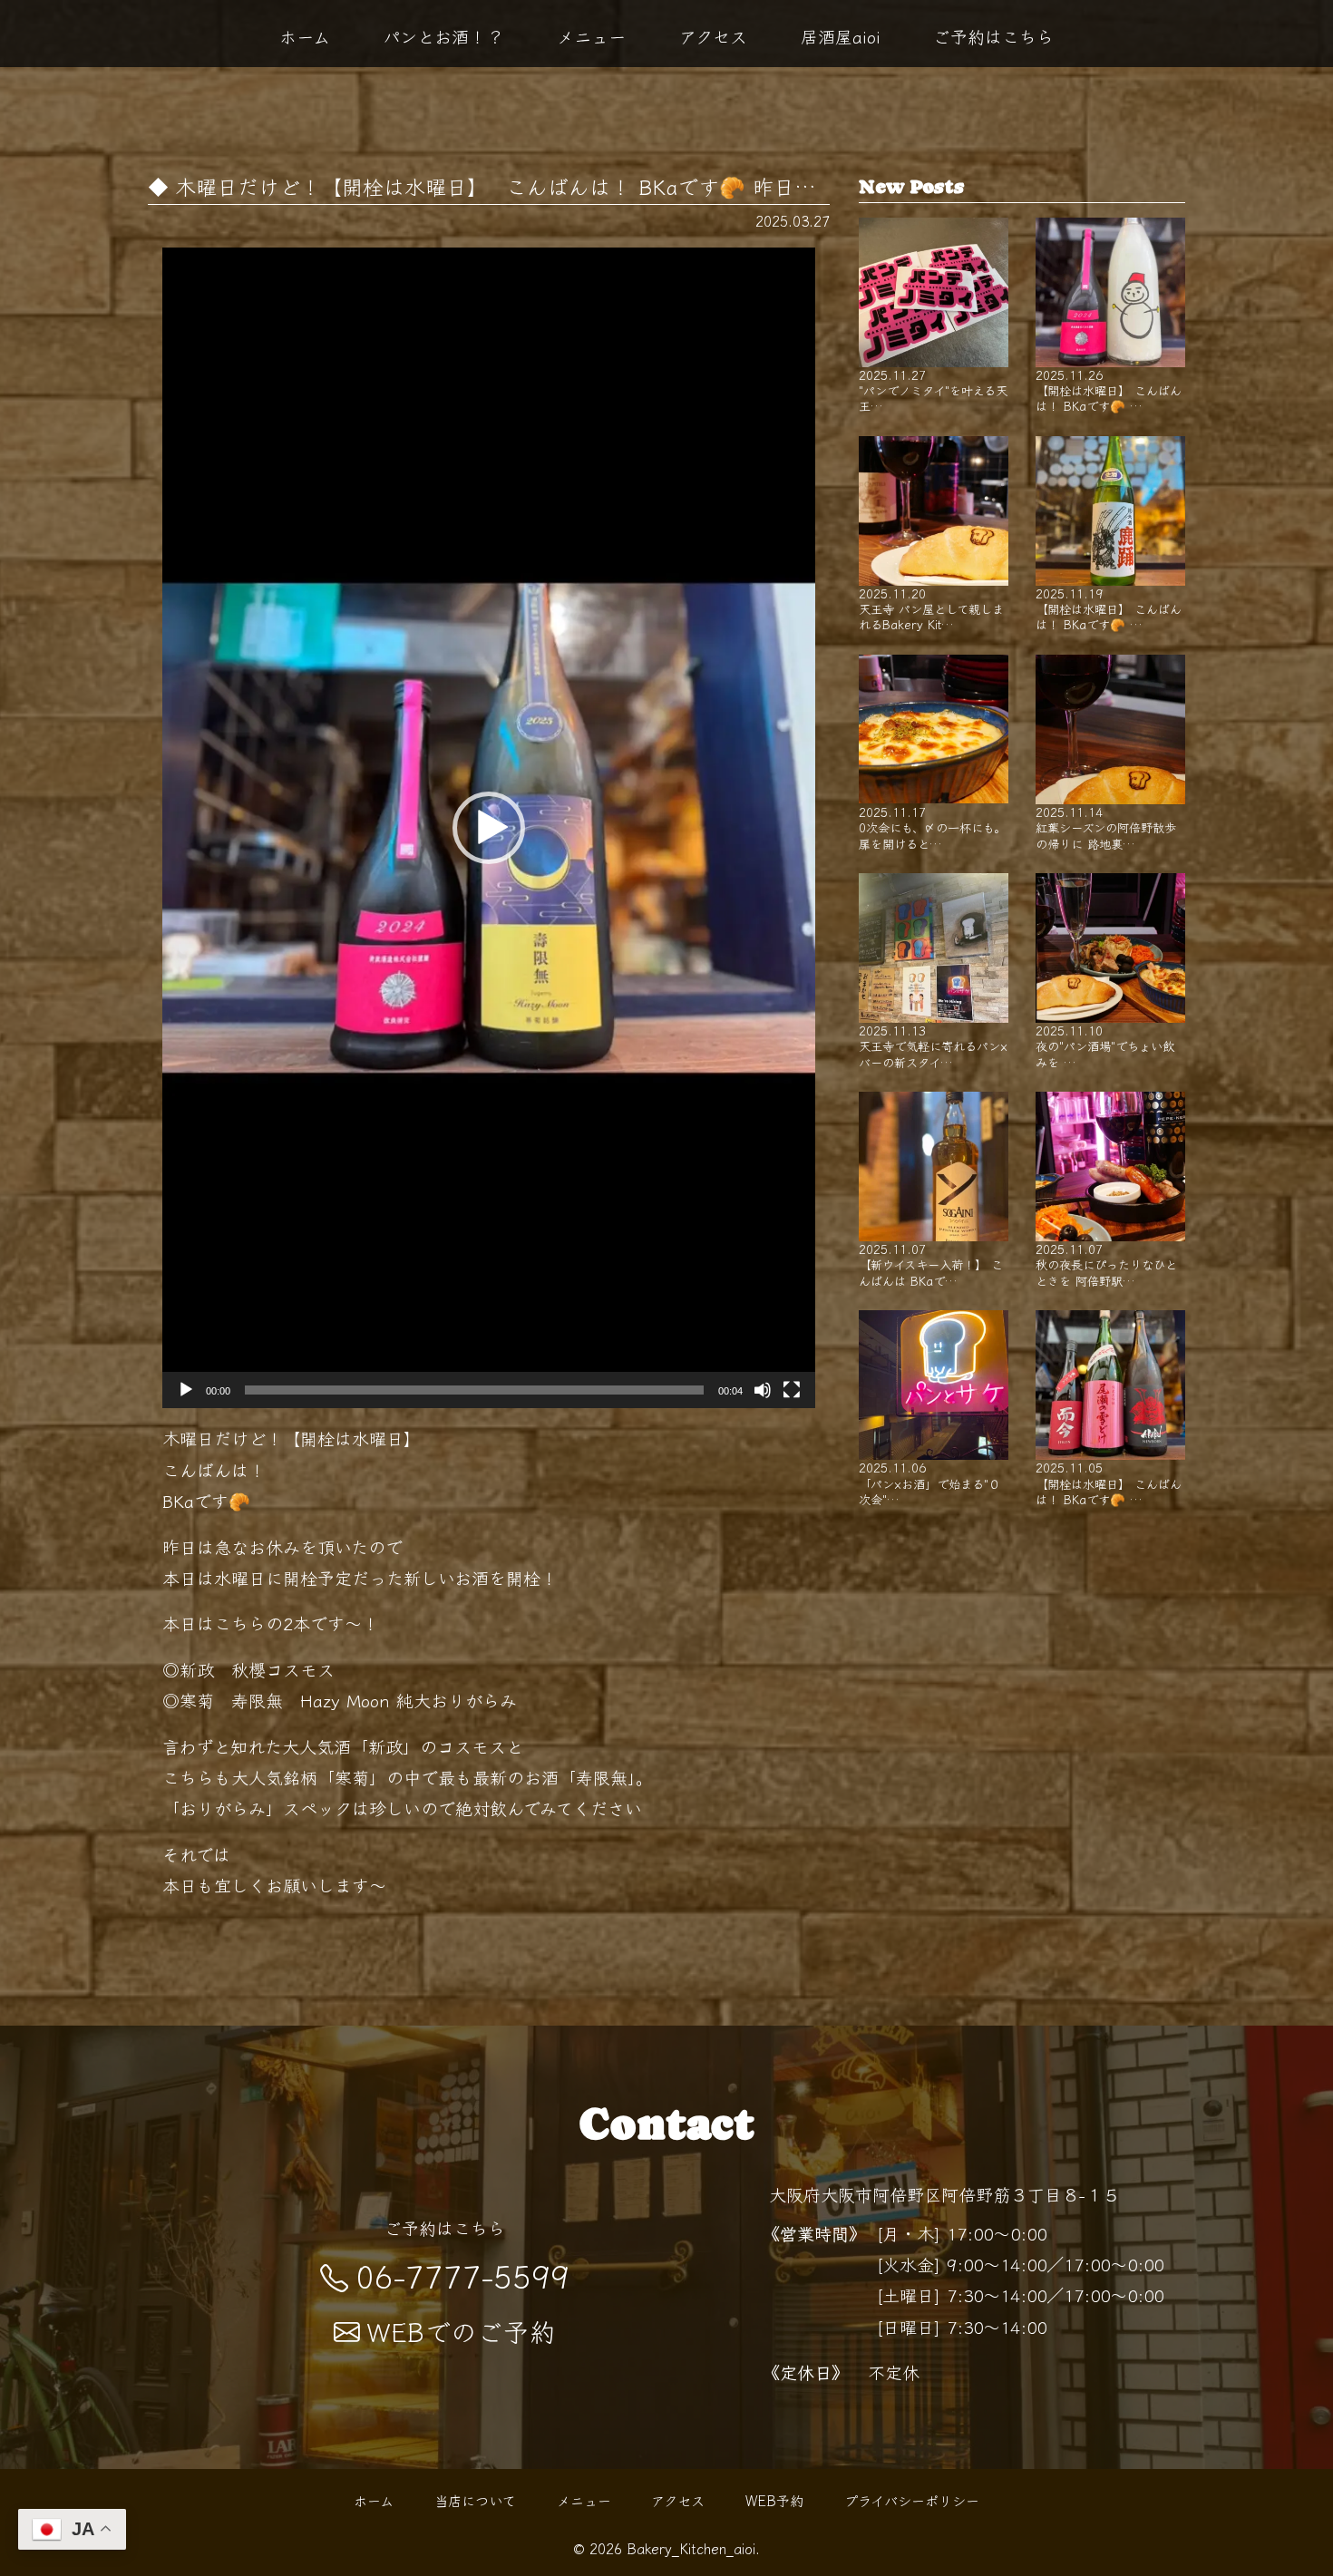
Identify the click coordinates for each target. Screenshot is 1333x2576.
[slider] (474, 1390)
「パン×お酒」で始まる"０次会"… (929, 1482)
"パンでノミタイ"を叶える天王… (933, 390)
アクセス (713, 36)
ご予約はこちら (993, 36)
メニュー (591, 36)
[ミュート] (763, 1390)
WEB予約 (774, 2500)
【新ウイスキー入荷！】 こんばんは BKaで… (931, 1264)
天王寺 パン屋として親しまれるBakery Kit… (931, 608)
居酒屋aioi (841, 36)
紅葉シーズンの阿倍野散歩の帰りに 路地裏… (1106, 827)
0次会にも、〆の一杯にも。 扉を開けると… (932, 827)
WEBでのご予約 (462, 2331)
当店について (475, 2500)
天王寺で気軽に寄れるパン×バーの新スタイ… (933, 1045)
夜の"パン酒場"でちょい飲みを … (1105, 1045)
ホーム (305, 36)
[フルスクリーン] (792, 1390)
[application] (489, 828)
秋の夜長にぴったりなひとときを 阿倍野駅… (1106, 1264)
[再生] (186, 1390)
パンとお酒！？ (443, 36)
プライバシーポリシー (912, 2500)
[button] (489, 828)
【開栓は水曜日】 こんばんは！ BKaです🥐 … (1109, 390)
